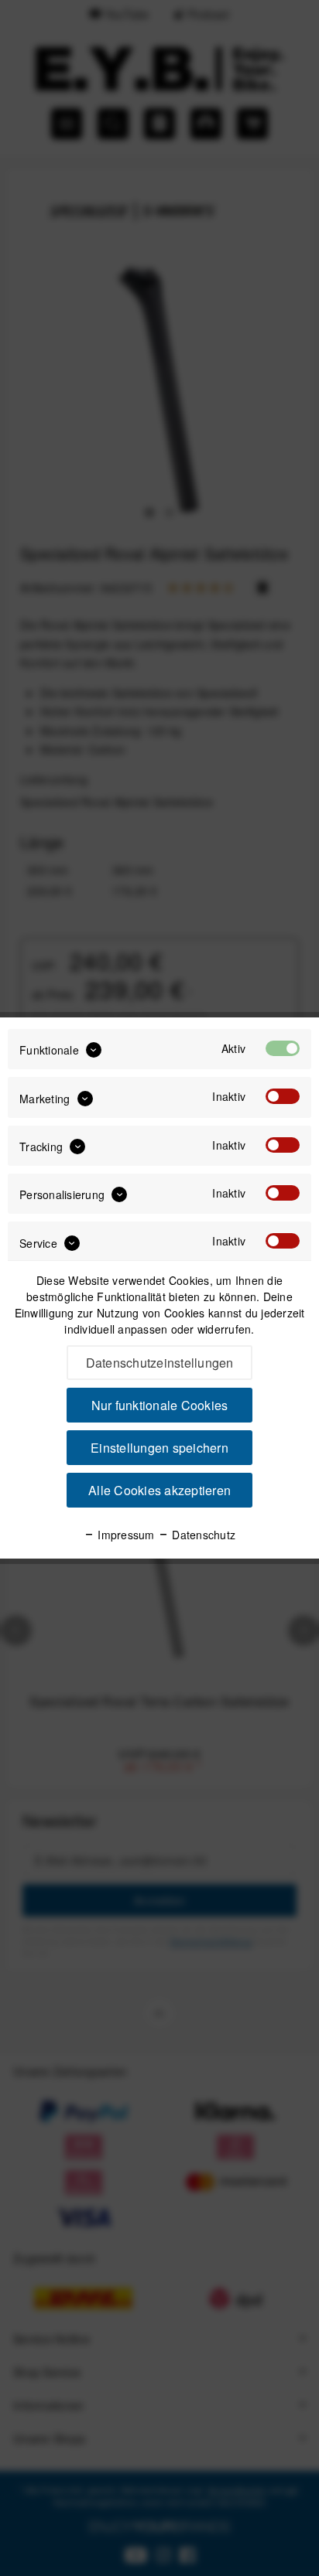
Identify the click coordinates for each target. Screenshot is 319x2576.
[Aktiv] (283, 1048)
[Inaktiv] (283, 1096)
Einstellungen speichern (159, 1448)
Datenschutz (202, 1535)
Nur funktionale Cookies (160, 1405)
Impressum (125, 1535)
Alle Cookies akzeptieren (159, 1490)
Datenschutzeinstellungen (160, 1363)
